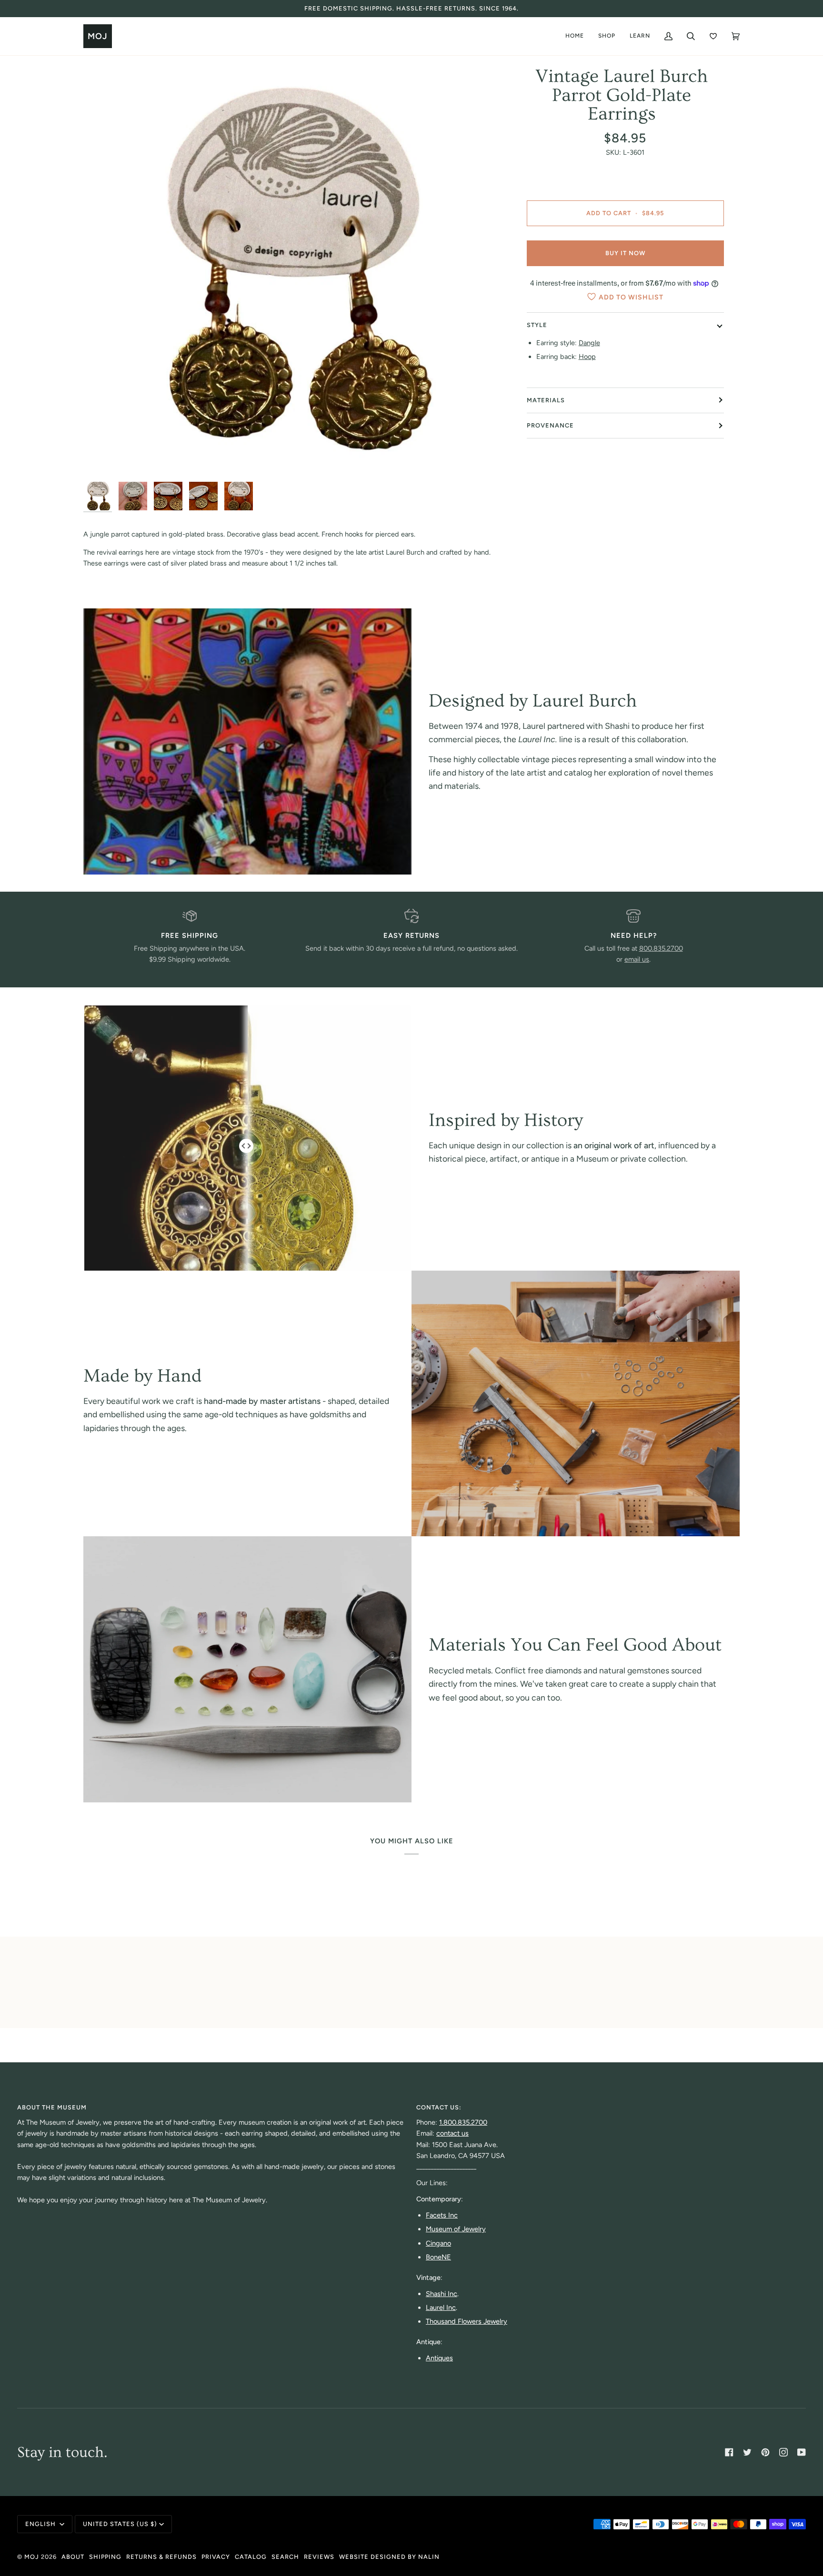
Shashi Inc (442, 2294)
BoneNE (438, 2257)
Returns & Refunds (161, 2557)
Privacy (216, 2557)
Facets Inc (442, 2215)
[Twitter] (747, 2452)
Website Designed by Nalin (389, 2557)
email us (637, 959)
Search (285, 2557)
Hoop (587, 357)
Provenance (550, 425)
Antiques (439, 2358)
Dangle (589, 343)
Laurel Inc (441, 2307)
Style (537, 325)
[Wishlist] (713, 36)
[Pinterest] (765, 2452)
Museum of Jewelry (456, 2229)
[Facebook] (729, 2452)
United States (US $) (120, 2524)
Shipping (105, 2557)
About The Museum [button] (52, 2107)
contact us (452, 2133)
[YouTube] (802, 2452)
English (41, 2524)
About (73, 2557)
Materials (546, 400)
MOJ (32, 2557)
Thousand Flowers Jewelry (467, 2321)
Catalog (251, 2557)
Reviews (319, 2557)
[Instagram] (783, 2452)
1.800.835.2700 (463, 2122)
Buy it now (625, 253)
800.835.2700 (661, 948)
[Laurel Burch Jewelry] (247, 741)
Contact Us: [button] (439, 2107)
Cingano (438, 2243)
